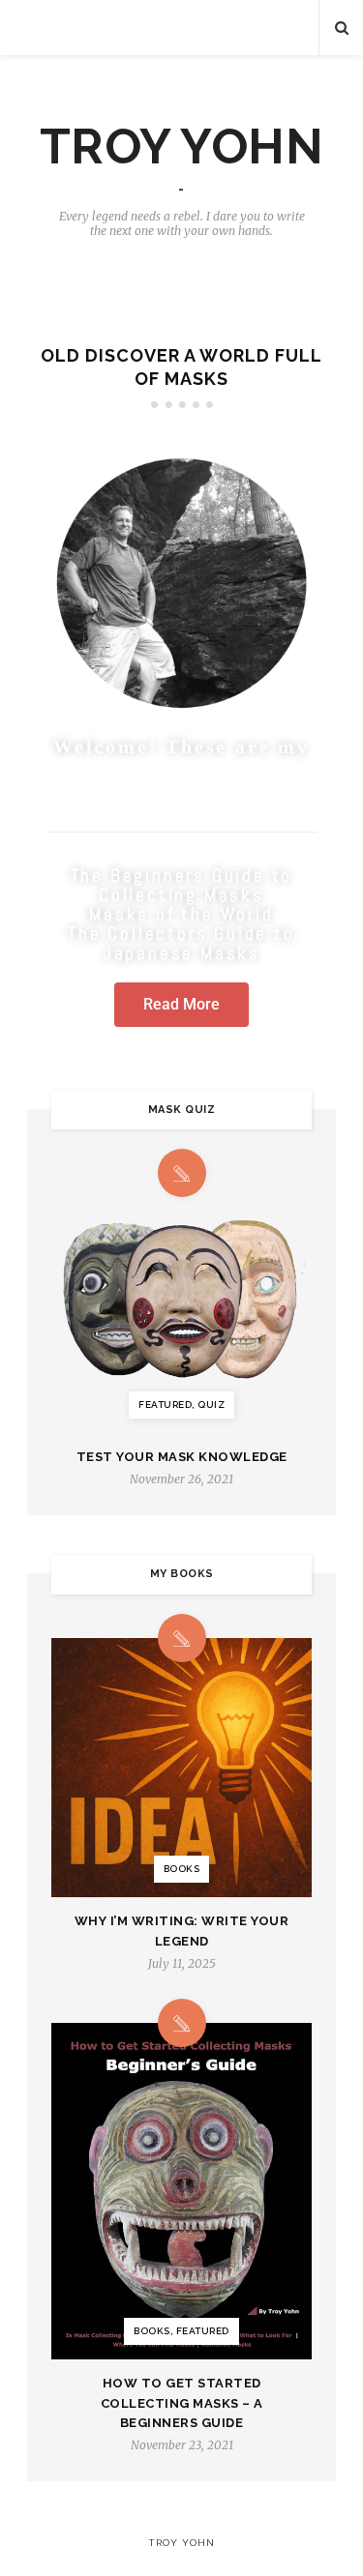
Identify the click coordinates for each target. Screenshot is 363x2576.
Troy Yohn (182, 147)
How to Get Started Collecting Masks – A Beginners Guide (182, 2403)
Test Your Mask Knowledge (182, 1457)
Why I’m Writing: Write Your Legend (182, 1931)
